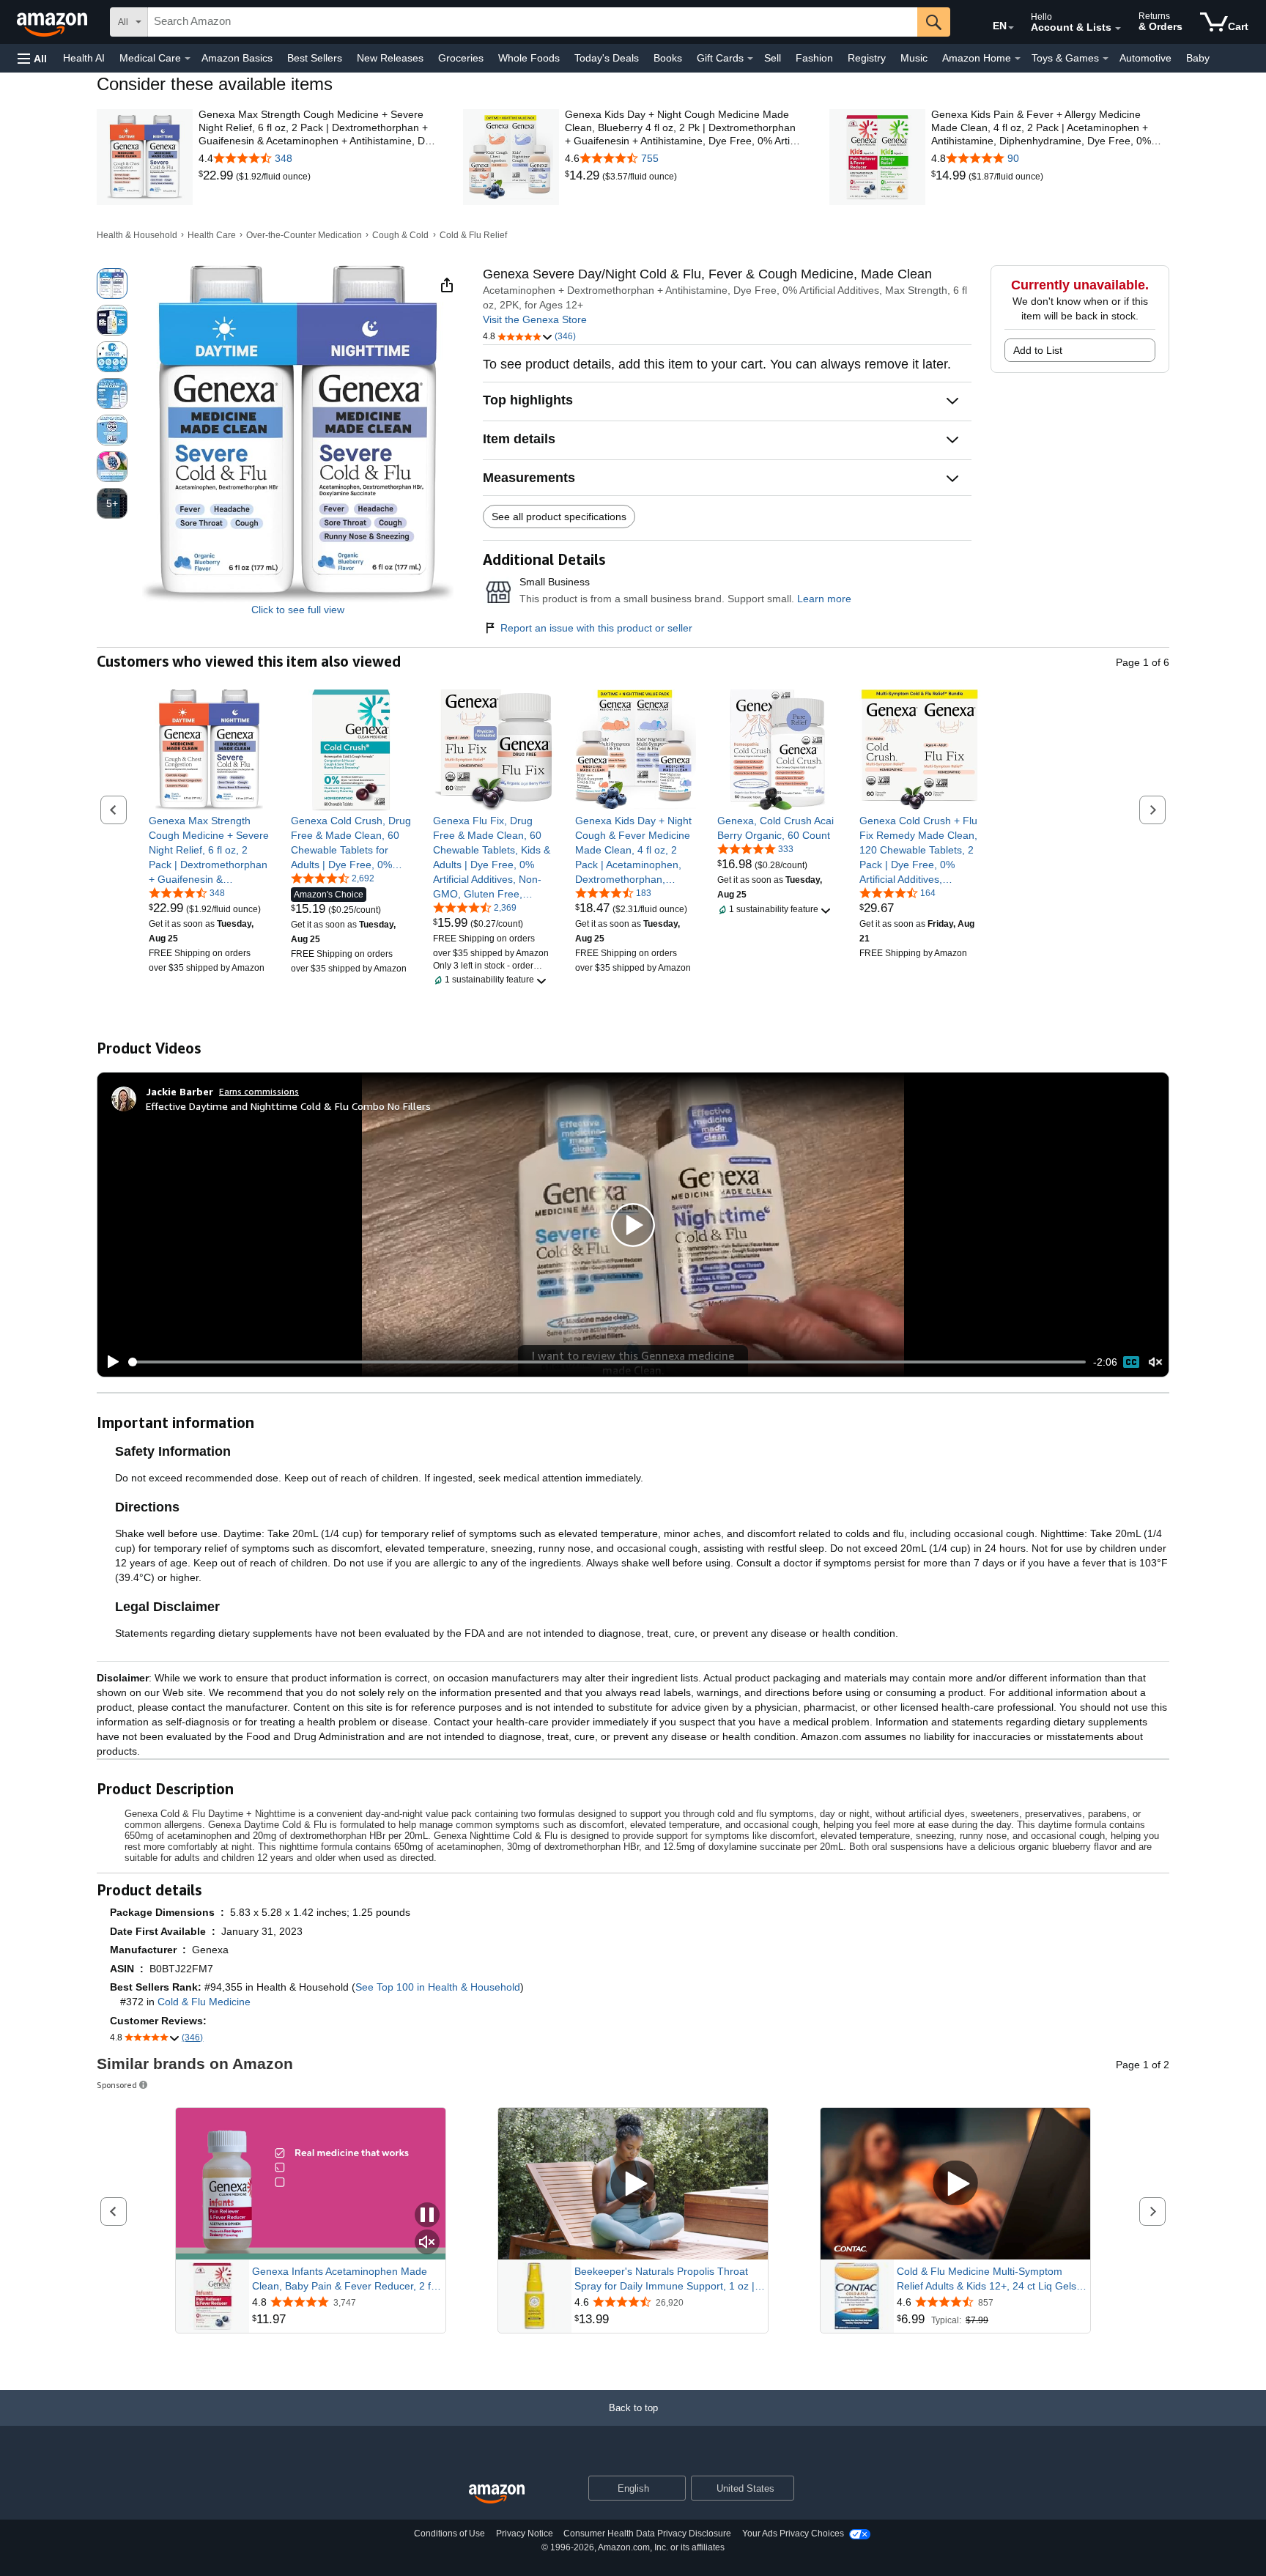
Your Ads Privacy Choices (793, 2534)
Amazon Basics (237, 58)
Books (668, 58)
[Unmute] (1155, 1362)
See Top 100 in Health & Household (438, 1987)
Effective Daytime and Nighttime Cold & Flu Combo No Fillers (288, 1106)
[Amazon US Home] (497, 2494)
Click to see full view (298, 610)
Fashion (814, 58)
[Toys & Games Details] (1106, 59)
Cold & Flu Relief (473, 235)
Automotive (1145, 58)
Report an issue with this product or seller (596, 628)
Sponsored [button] (117, 2085)
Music (914, 58)
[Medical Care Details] (188, 59)
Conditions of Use (449, 2534)
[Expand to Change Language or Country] (1011, 28)
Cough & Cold (400, 235)
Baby (1198, 58)
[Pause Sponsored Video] (427, 2216)
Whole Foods (529, 58)
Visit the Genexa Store (535, 319)
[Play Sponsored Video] (633, 2184)
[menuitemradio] (1131, 1362)
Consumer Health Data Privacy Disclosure (647, 2534)
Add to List (1038, 350)
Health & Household (137, 235)
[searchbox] (533, 22)
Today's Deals (607, 58)
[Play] (109, 1362)
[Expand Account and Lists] (1118, 29)
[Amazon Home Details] (1018, 59)
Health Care (212, 235)
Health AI (84, 58)
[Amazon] (53, 22)
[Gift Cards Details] (750, 59)
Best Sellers (315, 58)
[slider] (607, 1362)
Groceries (461, 58)
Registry (867, 58)
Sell (773, 58)
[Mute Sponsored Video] (427, 2243)
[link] (217, 176)
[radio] (112, 284)
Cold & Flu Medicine (204, 2002)
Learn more (824, 599)
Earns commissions (259, 1091)
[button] (32, 58)
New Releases (390, 58)
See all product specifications (559, 517)
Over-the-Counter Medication (304, 235)
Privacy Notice (525, 2534)
